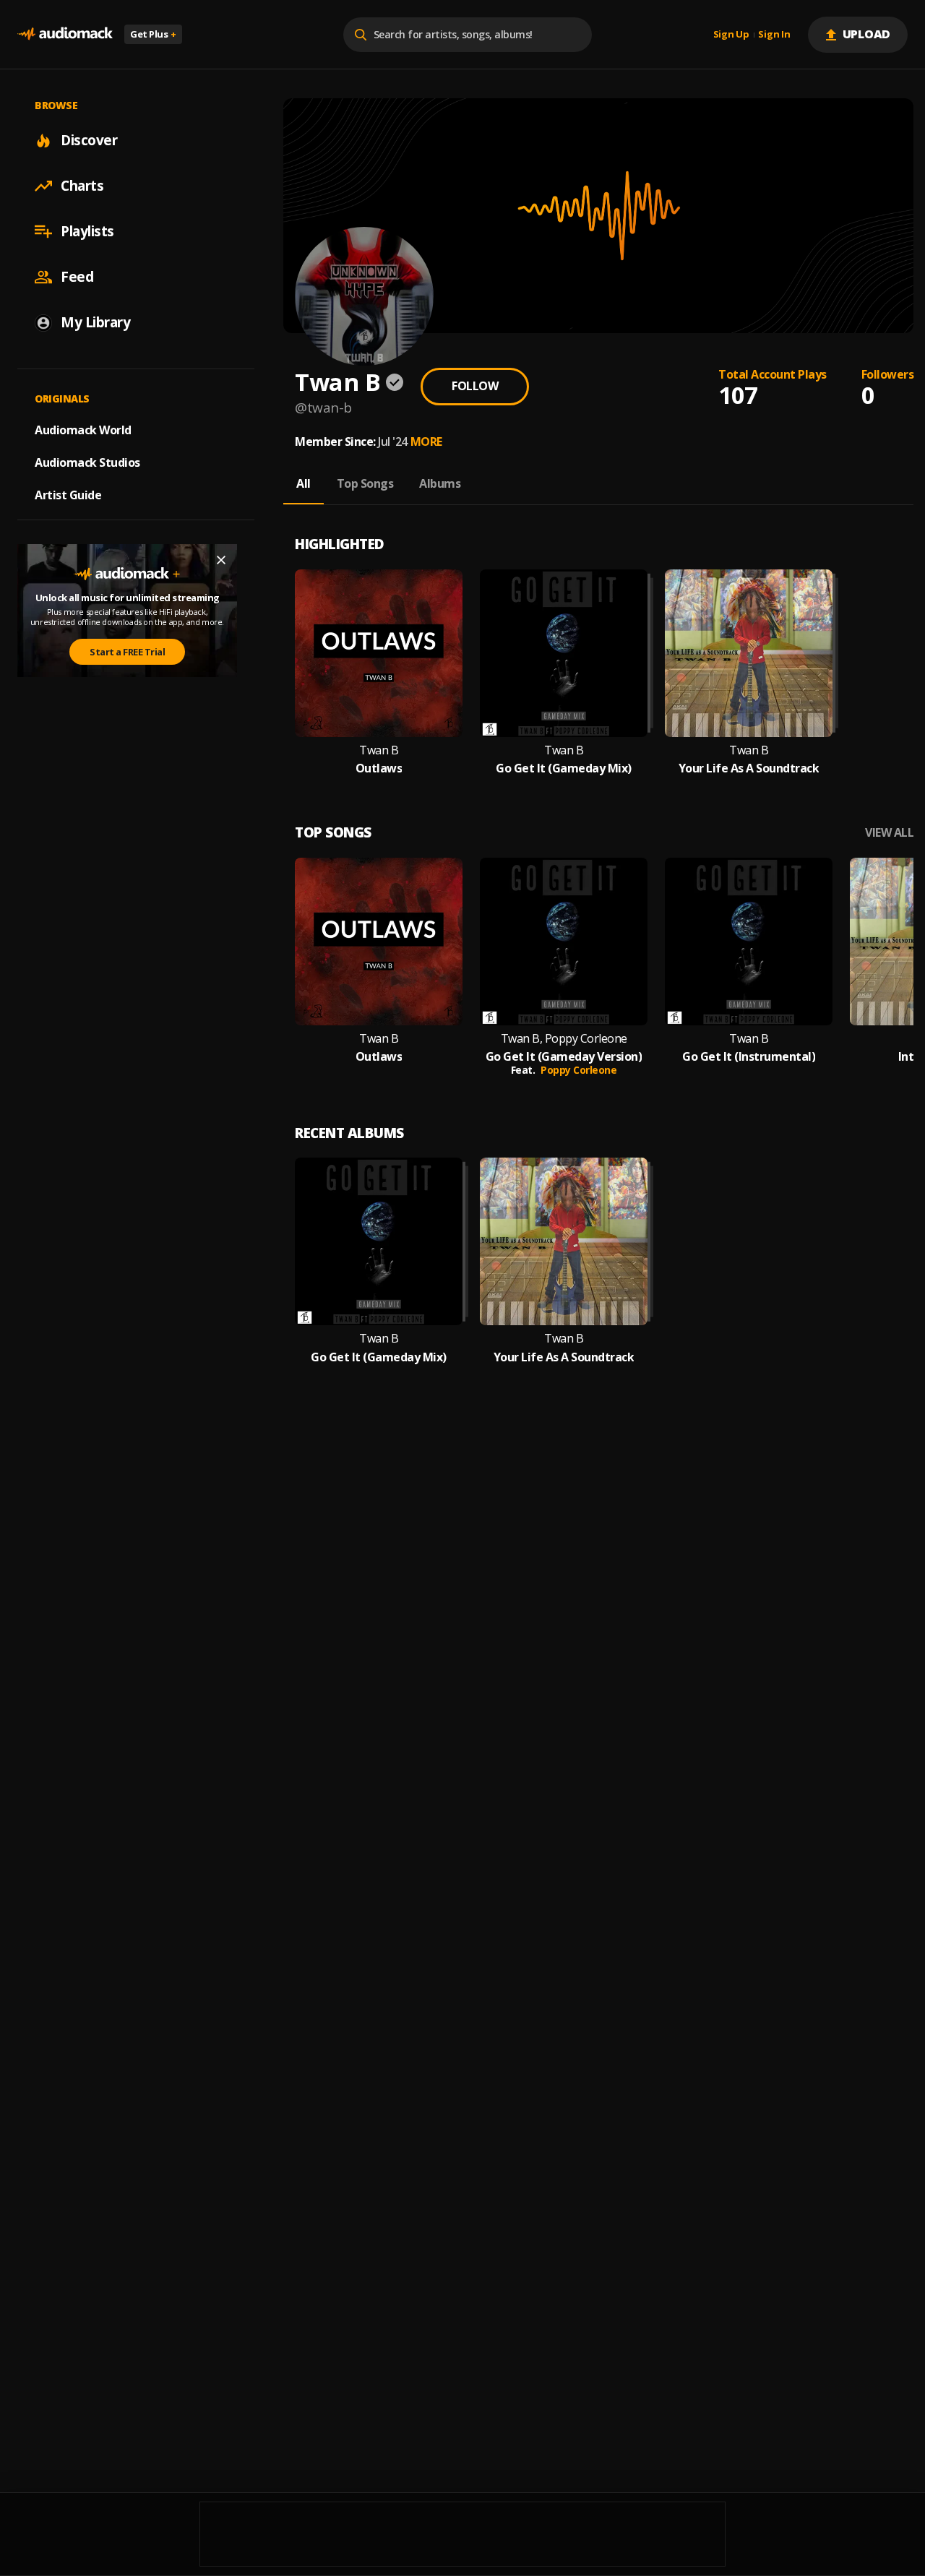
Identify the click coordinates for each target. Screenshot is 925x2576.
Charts (82, 186)
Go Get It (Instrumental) (749, 1057)
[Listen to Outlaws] (379, 653)
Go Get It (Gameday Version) (564, 1057)
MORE (426, 441)
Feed (77, 277)
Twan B (379, 750)
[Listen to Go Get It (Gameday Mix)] (564, 653)
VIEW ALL (889, 833)
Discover (89, 140)
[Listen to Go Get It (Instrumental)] (749, 942)
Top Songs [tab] (365, 483)
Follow (475, 386)
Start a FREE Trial (127, 652)
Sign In (774, 35)
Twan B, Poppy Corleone (564, 1039)
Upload (867, 34)
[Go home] (65, 34)
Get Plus (153, 34)
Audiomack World (83, 430)
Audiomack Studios (87, 462)
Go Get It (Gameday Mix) (564, 768)
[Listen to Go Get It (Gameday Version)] (564, 942)
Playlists (87, 231)
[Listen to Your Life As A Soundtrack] (749, 653)
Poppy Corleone (578, 1070)
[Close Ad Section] (221, 560)
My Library (95, 322)
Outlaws (379, 768)
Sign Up (731, 35)
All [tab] (304, 483)
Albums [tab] (440, 483)
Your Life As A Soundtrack (749, 768)
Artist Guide (68, 495)
